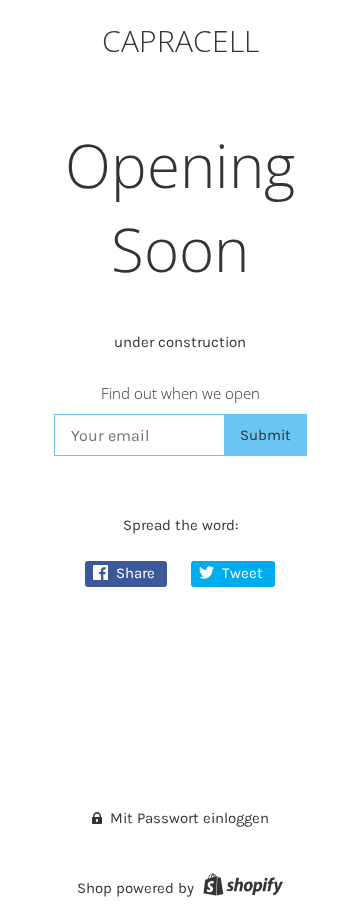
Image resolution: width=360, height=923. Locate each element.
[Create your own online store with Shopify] (240, 888)
